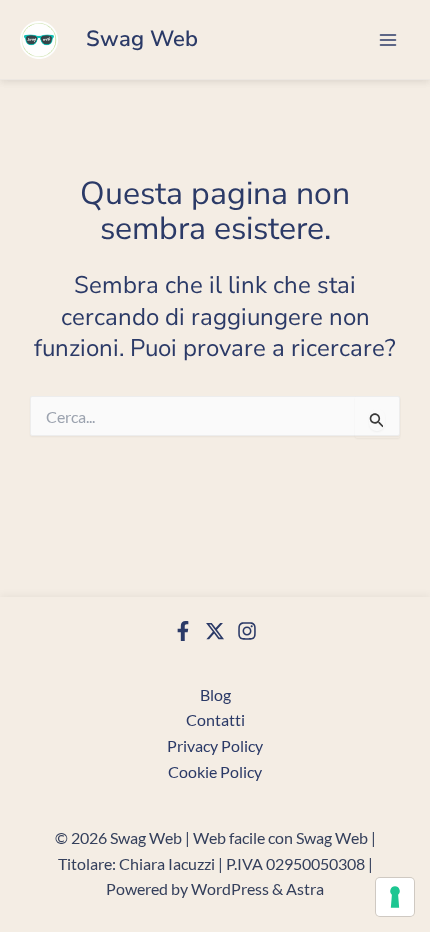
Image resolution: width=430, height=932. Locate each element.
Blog (215, 694)
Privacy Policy (215, 745)
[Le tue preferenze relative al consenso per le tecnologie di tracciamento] (395, 897)
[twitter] (215, 631)
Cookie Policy (215, 771)
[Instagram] (247, 631)
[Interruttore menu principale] (388, 40)
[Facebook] (183, 631)
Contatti (215, 719)
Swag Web (142, 39)
